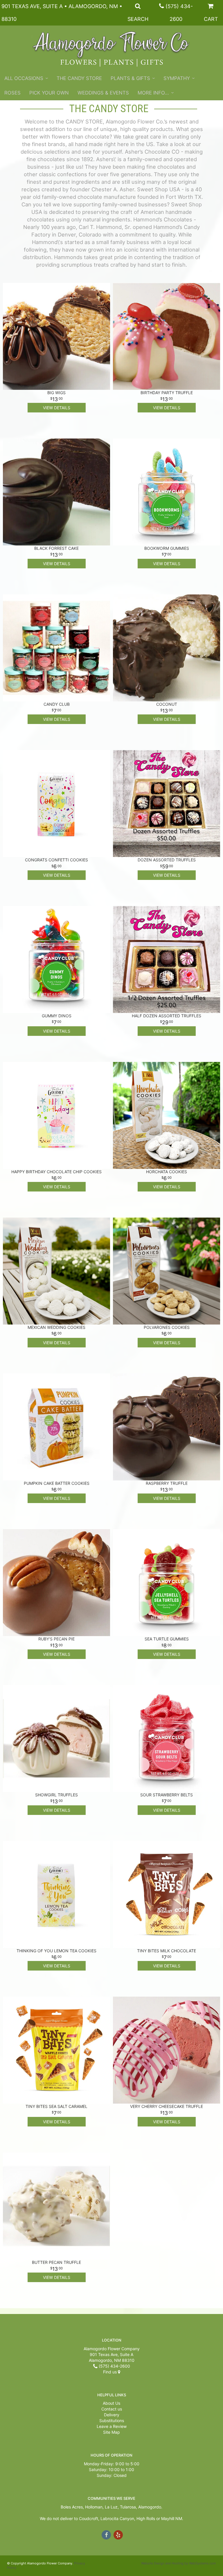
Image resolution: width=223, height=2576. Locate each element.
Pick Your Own (49, 93)
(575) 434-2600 (114, 2366)
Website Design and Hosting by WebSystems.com (179, 2563)
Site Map (111, 2432)
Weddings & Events (103, 93)
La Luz (111, 2507)
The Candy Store (79, 78)
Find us (110, 2372)
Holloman (94, 2507)
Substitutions (112, 2421)
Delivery (112, 2415)
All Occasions (24, 78)
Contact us (112, 2409)
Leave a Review (112, 2426)
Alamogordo (150, 2507)
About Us (111, 2403)
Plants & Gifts (130, 78)
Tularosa (128, 2507)
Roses (12, 93)
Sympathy (177, 78)
